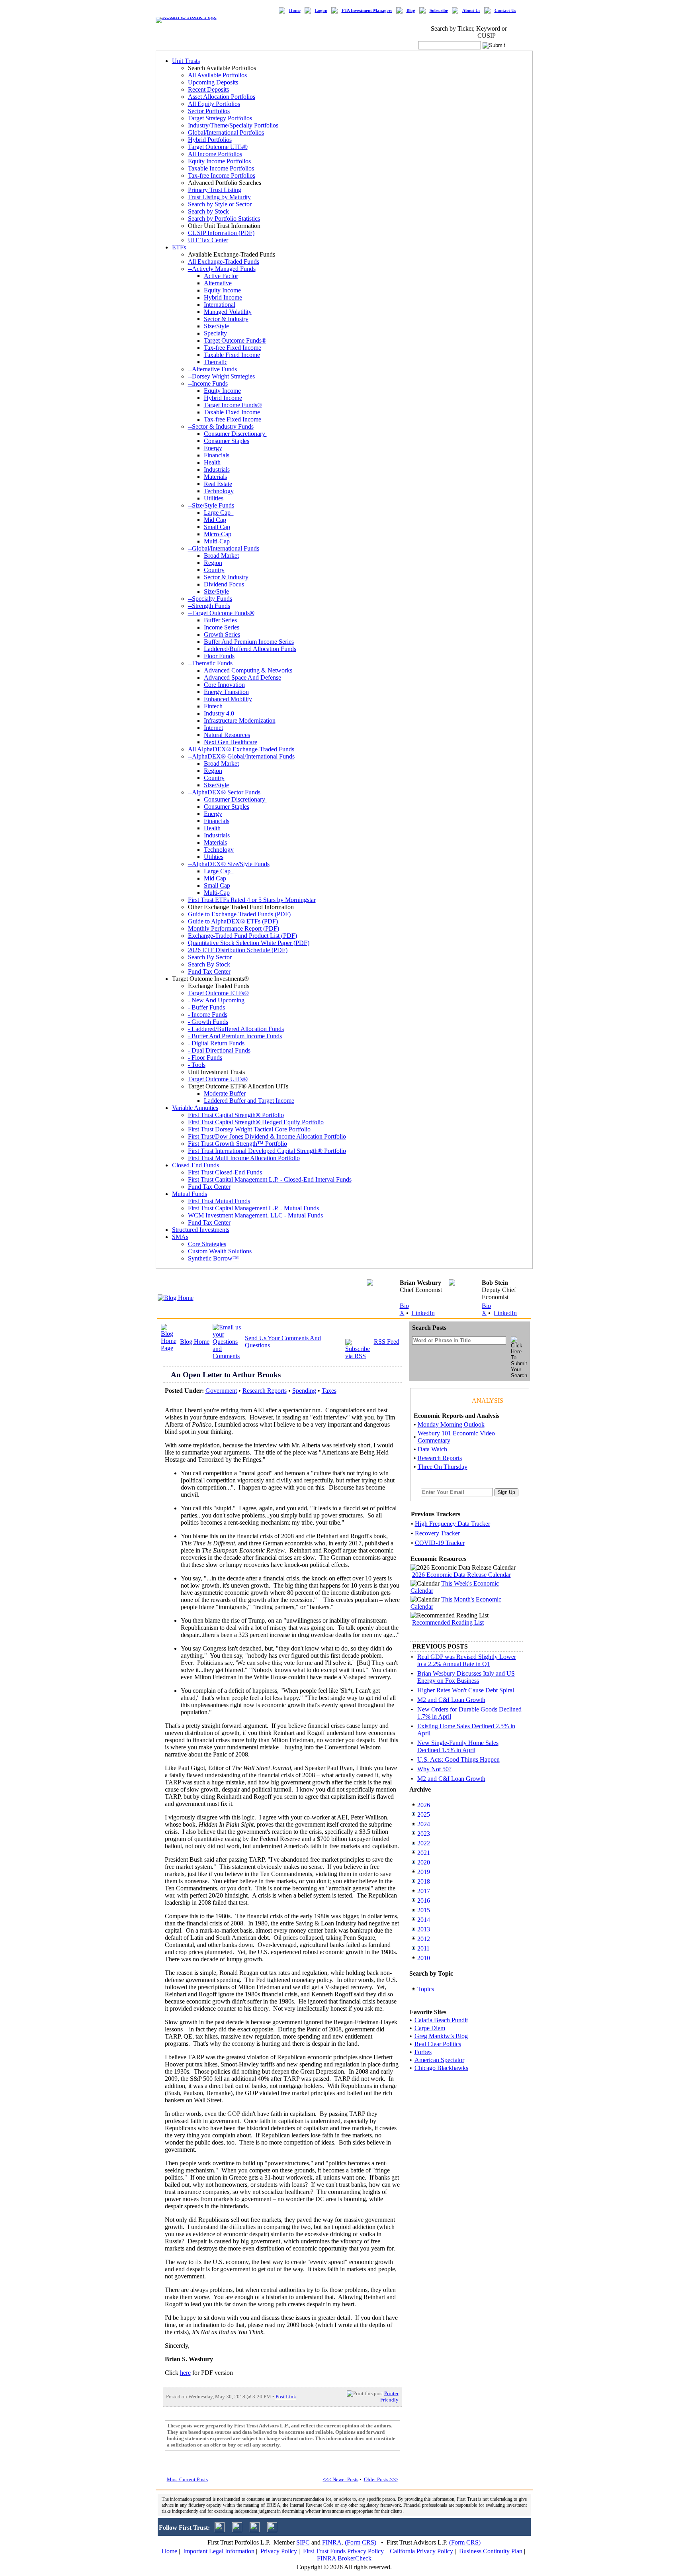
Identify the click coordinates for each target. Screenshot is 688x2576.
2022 (424, 1843)
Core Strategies (207, 1244)
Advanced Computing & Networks (248, 670)
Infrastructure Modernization (240, 720)
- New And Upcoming (216, 1000)
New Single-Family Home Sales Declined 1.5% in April (458, 1746)
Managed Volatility (228, 312)
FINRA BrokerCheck (344, 2558)
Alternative (218, 283)
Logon (321, 11)
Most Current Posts (187, 2479)
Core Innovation (224, 685)
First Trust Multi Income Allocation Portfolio (244, 1158)
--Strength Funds (209, 606)
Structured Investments (201, 1230)
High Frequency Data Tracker (452, 1524)
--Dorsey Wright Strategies (221, 376)
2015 (424, 1910)
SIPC (303, 2542)
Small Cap (217, 527)
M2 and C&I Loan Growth (451, 1700)
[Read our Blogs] (272, 2530)
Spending (304, 1391)
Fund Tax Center (209, 971)
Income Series (222, 627)
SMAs (180, 1237)
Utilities (214, 498)
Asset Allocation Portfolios (222, 97)
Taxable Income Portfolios (221, 168)
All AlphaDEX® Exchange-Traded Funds (241, 749)
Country (214, 570)
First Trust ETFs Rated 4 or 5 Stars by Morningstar (252, 900)
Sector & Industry (226, 319)
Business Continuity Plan (491, 2551)
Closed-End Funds (195, 1165)
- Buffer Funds (206, 1007)
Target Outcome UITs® (218, 147)
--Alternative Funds (212, 369)
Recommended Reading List (448, 1622)
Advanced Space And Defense (242, 677)
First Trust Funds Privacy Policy (343, 2551)
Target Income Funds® (233, 405)
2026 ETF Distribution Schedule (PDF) (238, 950)
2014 (424, 1920)
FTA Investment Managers (367, 11)
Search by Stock (208, 211)
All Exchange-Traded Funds (224, 262)
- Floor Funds (205, 1058)
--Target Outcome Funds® (221, 613)
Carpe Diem (430, 2028)
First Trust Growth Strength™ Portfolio (237, 1144)
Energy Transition (226, 692)
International (220, 305)
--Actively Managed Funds (222, 269)
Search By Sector (210, 957)
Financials (217, 455)
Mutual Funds (190, 1194)
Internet (213, 728)
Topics (426, 1989)
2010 (424, 1958)
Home (295, 11)
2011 (423, 1948)
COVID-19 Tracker (440, 1543)
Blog (411, 11)
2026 (424, 1805)
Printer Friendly (389, 2397)
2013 (424, 1929)
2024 (424, 1824)
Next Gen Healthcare (231, 742)
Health (212, 462)
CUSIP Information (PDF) (221, 233)
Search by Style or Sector (220, 204)
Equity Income (222, 290)
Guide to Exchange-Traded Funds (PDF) (239, 914)
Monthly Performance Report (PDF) (234, 928)
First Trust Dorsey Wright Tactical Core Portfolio (249, 1129)
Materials (215, 477)
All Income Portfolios (215, 154)
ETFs (179, 247)
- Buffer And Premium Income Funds (235, 1036)
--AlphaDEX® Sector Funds (224, 792)
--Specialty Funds (210, 599)
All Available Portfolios (217, 75)
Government (221, 1391)
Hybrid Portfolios (210, 140)
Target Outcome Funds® (235, 340)
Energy (213, 448)
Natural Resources (227, 735)
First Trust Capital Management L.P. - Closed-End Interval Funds (270, 1179)
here (185, 2373)
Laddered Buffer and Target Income (249, 1101)
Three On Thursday (443, 1467)
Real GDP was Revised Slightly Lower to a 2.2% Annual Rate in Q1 (467, 1660)
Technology (219, 491)
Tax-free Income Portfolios (222, 175)
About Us (471, 11)
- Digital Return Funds (216, 1043)
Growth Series (222, 634)
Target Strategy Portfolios (220, 118)
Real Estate (218, 484)
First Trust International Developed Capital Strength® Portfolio (267, 1151)
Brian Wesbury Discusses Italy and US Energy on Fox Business (466, 1677)
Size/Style (216, 326)
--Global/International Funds (224, 548)
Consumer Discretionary (235, 434)
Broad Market (221, 556)
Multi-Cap (217, 541)
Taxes (329, 1391)
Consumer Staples (227, 441)
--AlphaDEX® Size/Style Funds (229, 864)
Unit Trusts (186, 61)
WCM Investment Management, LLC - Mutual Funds (255, 1215)
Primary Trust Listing (215, 190)
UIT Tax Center (208, 240)
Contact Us (505, 11)
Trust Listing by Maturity (219, 197)
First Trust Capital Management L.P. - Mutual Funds (253, 1208)
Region (213, 563)
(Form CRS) (361, 2542)
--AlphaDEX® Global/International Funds (241, 756)
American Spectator (439, 2060)
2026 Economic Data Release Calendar (461, 1575)
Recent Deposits (208, 89)
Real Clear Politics (438, 2044)
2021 (424, 1853)
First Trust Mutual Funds (219, 1201)
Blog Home (195, 1342)
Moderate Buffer (225, 1093)
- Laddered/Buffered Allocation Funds (236, 1029)
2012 (424, 1939)
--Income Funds (208, 383)
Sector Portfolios (209, 111)
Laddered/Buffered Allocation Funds (250, 649)
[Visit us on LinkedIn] (237, 2530)
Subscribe (439, 11)
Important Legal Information (219, 2551)
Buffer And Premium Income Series (249, 642)
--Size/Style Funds (211, 505)
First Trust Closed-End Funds (225, 1172)
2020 (424, 1862)
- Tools (197, 1065)
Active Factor (221, 276)
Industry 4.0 (219, 713)
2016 (424, 1901)
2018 (424, 1881)
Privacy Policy (279, 2551)
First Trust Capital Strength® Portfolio (236, 1115)
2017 (424, 1891)
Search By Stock (209, 964)
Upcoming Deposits (213, 82)
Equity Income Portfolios (219, 161)
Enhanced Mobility (228, 699)
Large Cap (219, 513)
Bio (404, 1306)
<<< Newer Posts (341, 2479)
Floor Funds (219, 656)
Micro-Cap (218, 534)
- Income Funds (208, 1015)
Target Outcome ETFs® (218, 993)
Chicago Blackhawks (441, 2068)
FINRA (332, 2542)
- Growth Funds (208, 1022)
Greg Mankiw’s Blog (441, 2036)
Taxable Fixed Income (232, 355)
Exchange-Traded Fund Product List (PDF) (242, 936)
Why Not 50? (434, 1769)
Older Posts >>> (381, 2479)
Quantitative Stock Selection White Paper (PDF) (249, 943)
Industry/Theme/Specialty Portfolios (233, 125)
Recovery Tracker (437, 1533)
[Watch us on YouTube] (255, 2530)
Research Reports (265, 1391)
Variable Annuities (195, 1108)
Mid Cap (215, 520)
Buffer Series (220, 620)
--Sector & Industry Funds (221, 426)
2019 (424, 1872)
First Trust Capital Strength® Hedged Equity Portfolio (256, 1122)
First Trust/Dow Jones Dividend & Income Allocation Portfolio (267, 1136)
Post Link (286, 2397)
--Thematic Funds (210, 663)
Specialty (215, 333)
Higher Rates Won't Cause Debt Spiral (466, 1690)
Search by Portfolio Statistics (224, 219)
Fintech (213, 706)
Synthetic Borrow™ (213, 1258)
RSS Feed (387, 1342)
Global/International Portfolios (226, 132)
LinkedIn (423, 1313)
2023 (424, 1834)
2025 (424, 1814)
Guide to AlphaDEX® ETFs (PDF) (233, 921)
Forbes (423, 2052)
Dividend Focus (224, 584)
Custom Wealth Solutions (220, 1251)
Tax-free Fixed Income (233, 348)
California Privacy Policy (421, 2551)
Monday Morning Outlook (451, 1424)
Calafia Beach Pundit (441, 2020)
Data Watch (432, 1449)
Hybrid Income (223, 297)
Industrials (217, 470)
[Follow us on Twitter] (220, 2530)
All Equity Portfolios (214, 104)
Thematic (216, 362)
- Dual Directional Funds (219, 1050)
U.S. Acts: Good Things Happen (458, 1759)
